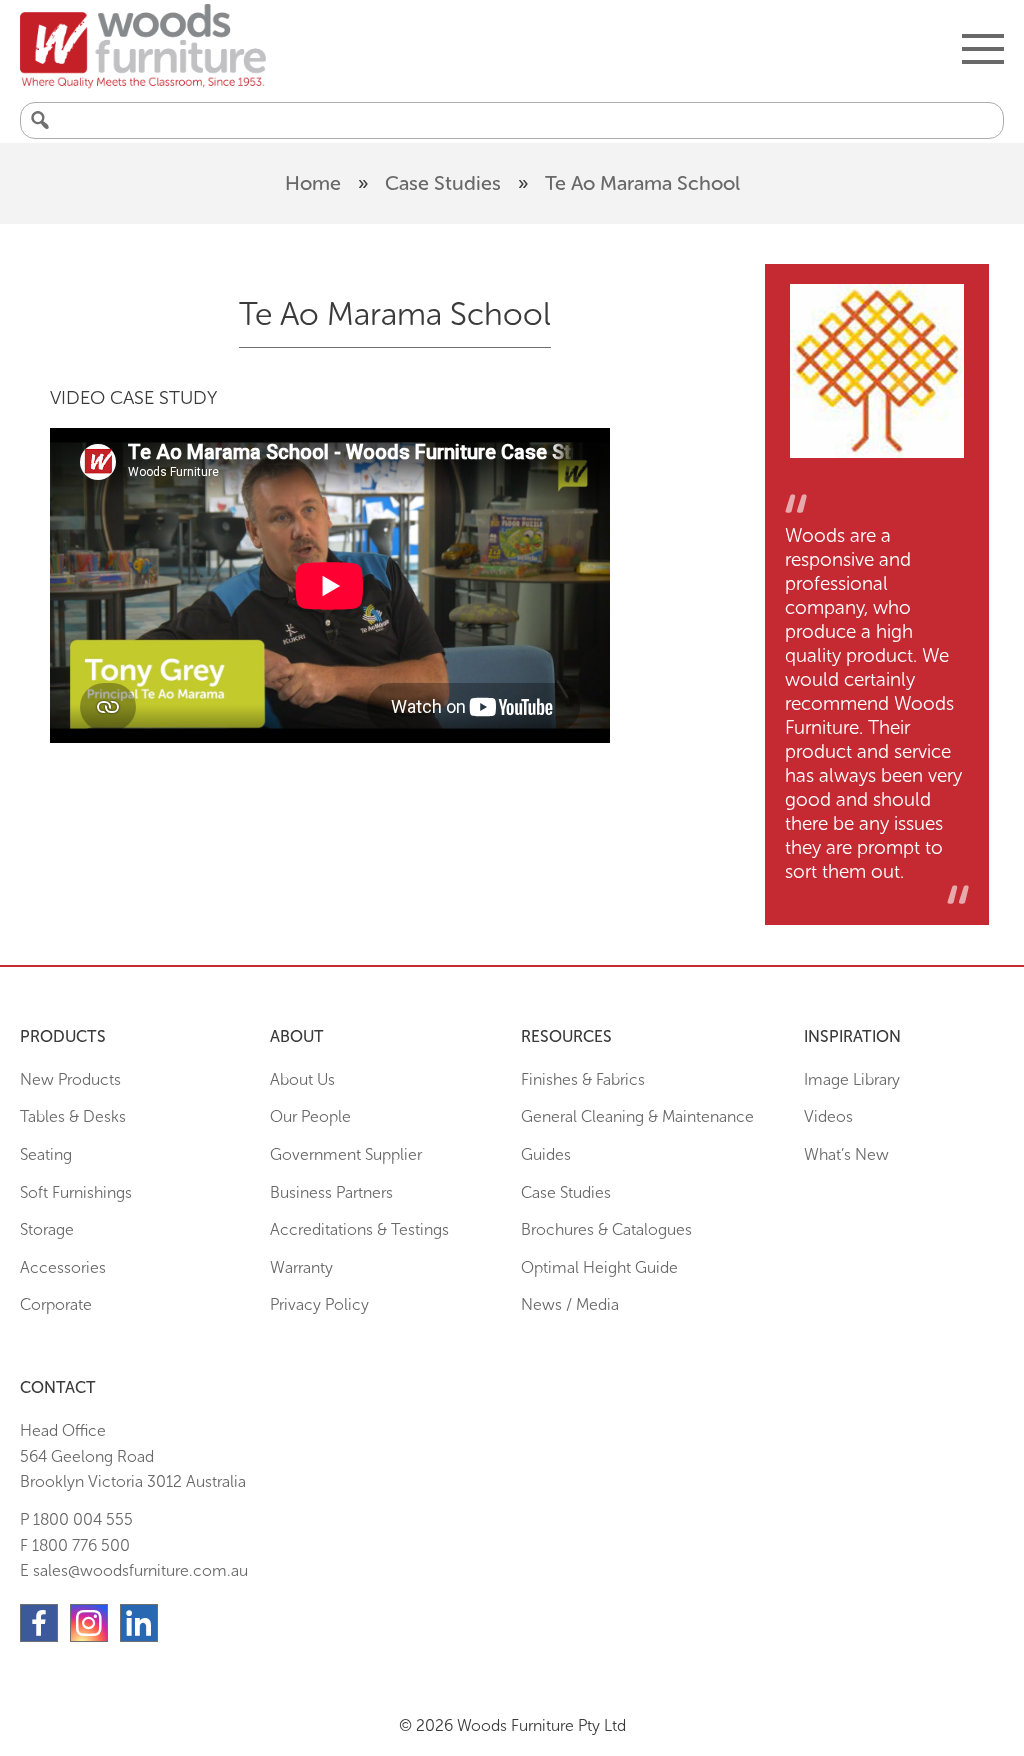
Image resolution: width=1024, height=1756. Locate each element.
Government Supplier (346, 1154)
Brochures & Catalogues (606, 1229)
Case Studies (443, 183)
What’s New (846, 1154)
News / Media (570, 1304)
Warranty (301, 1267)
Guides (546, 1154)
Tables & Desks (73, 1116)
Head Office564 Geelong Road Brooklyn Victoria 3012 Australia (133, 1456)
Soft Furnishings (76, 1192)
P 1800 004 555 (76, 1519)
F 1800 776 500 (75, 1545)
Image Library (852, 1079)
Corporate (56, 1304)
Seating (46, 1154)
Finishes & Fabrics (583, 1079)
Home (313, 183)
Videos (828, 1116)
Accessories (63, 1267)
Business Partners (331, 1192)
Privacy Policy (319, 1304)
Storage (47, 1229)
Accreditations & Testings (359, 1229)
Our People (310, 1116)
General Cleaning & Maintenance (637, 1116)
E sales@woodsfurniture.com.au (134, 1570)
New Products (70, 1079)
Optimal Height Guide (599, 1267)
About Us (302, 1079)
